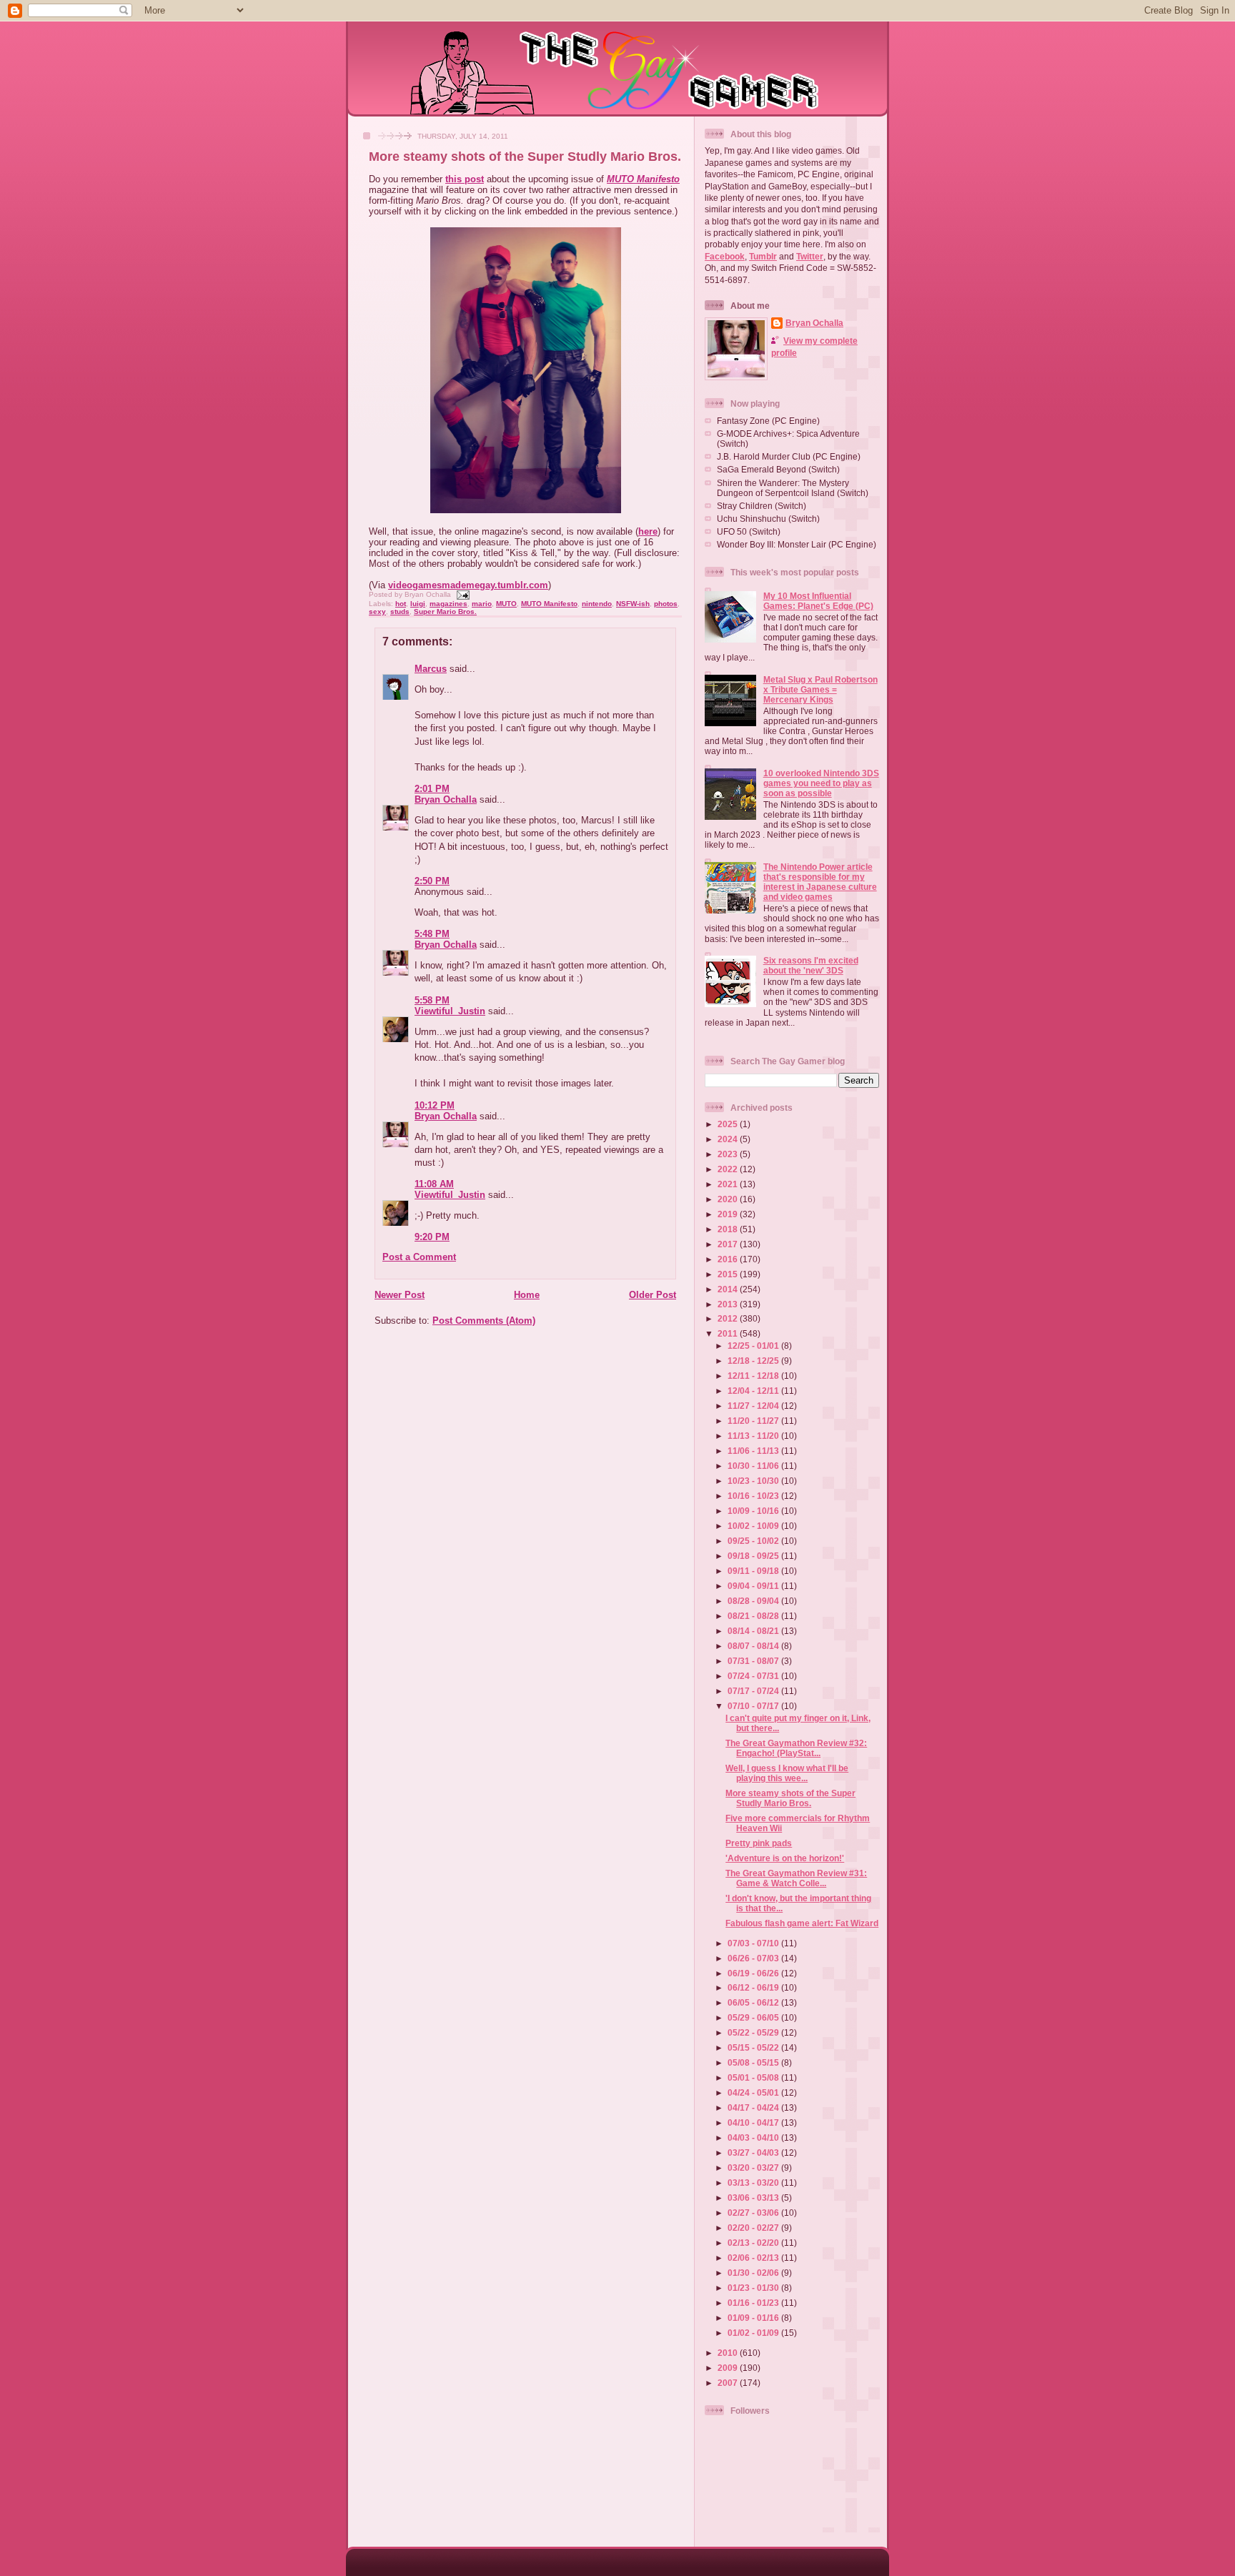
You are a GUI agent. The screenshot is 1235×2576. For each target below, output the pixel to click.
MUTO (506, 604)
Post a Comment (419, 1257)
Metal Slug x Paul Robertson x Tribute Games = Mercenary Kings (820, 689)
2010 (729, 2353)
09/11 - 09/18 (754, 1571)
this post (465, 179)
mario (482, 604)
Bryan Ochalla (446, 799)
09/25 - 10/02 (754, 1541)
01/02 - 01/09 (754, 2333)
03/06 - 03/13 (754, 2198)
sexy (377, 611)
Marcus (431, 669)
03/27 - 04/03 (754, 2153)
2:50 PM (432, 881)
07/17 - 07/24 (754, 1691)
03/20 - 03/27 (754, 2168)
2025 (729, 1124)
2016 (729, 1259)
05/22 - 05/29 (754, 2032)
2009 (729, 2368)
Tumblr (763, 256)
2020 (729, 1199)
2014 (729, 1289)
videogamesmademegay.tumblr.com (468, 585)
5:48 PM (432, 934)
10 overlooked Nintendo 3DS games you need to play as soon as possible (821, 783)
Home (527, 1295)
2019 (729, 1214)
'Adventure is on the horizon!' (785, 1858)
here (648, 531)
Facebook (725, 256)
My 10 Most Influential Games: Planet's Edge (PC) (818, 601)
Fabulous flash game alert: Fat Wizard (802, 1923)
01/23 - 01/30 (754, 2288)
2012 (729, 1318)
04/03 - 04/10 (754, 2137)
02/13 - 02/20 (754, 2243)
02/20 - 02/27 (754, 2228)
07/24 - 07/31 (754, 1676)
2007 (729, 2383)
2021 (729, 1184)
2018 (729, 1229)
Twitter (810, 256)
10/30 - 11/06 (754, 1466)
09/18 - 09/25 (754, 1556)
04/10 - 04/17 (754, 2122)
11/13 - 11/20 (754, 1436)
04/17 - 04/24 (754, 2107)
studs (400, 611)
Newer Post (400, 1295)
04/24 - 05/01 (754, 2092)
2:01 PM (432, 789)
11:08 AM (434, 1184)
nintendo (597, 604)
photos (666, 604)
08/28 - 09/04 (754, 1601)
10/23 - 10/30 (754, 1481)
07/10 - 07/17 (754, 1706)
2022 (729, 1169)
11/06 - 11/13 (754, 1451)
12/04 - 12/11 (754, 1391)
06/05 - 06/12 (754, 2002)
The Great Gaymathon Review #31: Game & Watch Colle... (796, 1878)
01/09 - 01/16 (754, 2318)
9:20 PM (432, 1237)
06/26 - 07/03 (754, 1958)
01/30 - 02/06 (754, 2273)
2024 (729, 1139)
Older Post (653, 1295)
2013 (729, 1304)
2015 (729, 1274)
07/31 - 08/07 (754, 1661)
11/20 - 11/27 (754, 1421)
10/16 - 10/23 (754, 1496)
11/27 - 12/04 (754, 1406)
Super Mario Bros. (445, 611)
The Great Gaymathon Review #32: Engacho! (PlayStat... (796, 1748)
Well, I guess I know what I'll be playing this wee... (787, 1773)
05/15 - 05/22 (754, 2047)
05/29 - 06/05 (754, 2017)
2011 (729, 1333)
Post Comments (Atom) (484, 1321)
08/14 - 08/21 (754, 1631)
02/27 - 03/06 (754, 2213)
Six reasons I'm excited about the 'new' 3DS (811, 965)
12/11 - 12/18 (754, 1376)
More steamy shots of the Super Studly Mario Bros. (525, 157)
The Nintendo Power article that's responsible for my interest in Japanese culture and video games (820, 882)
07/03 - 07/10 (754, 1943)
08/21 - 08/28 (754, 1616)
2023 (729, 1154)
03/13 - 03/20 (754, 2183)
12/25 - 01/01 (754, 1346)
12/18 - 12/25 (754, 1361)
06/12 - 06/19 (754, 1987)
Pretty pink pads (759, 1843)
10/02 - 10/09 (754, 1526)
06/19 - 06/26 (754, 1973)
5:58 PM (432, 1000)
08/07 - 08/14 (754, 1646)
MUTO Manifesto (643, 179)
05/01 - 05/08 (754, 2077)
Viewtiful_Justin (450, 1011)
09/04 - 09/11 (754, 1586)
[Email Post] (461, 594)
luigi (418, 604)
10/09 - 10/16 (754, 1511)
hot (401, 604)
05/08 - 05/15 (754, 2062)
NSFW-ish (633, 604)
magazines (448, 604)
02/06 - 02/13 (754, 2258)
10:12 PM (435, 1105)
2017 (729, 1244)
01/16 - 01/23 (754, 2303)
